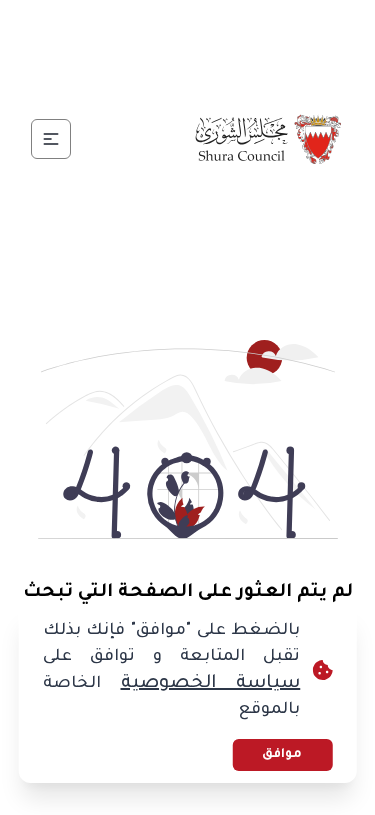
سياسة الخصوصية (211, 684)
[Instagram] (164, 28)
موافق (282, 755)
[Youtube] (116, 28)
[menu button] (51, 139)
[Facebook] (260, 28)
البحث (134, 75)
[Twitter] (212, 28)
